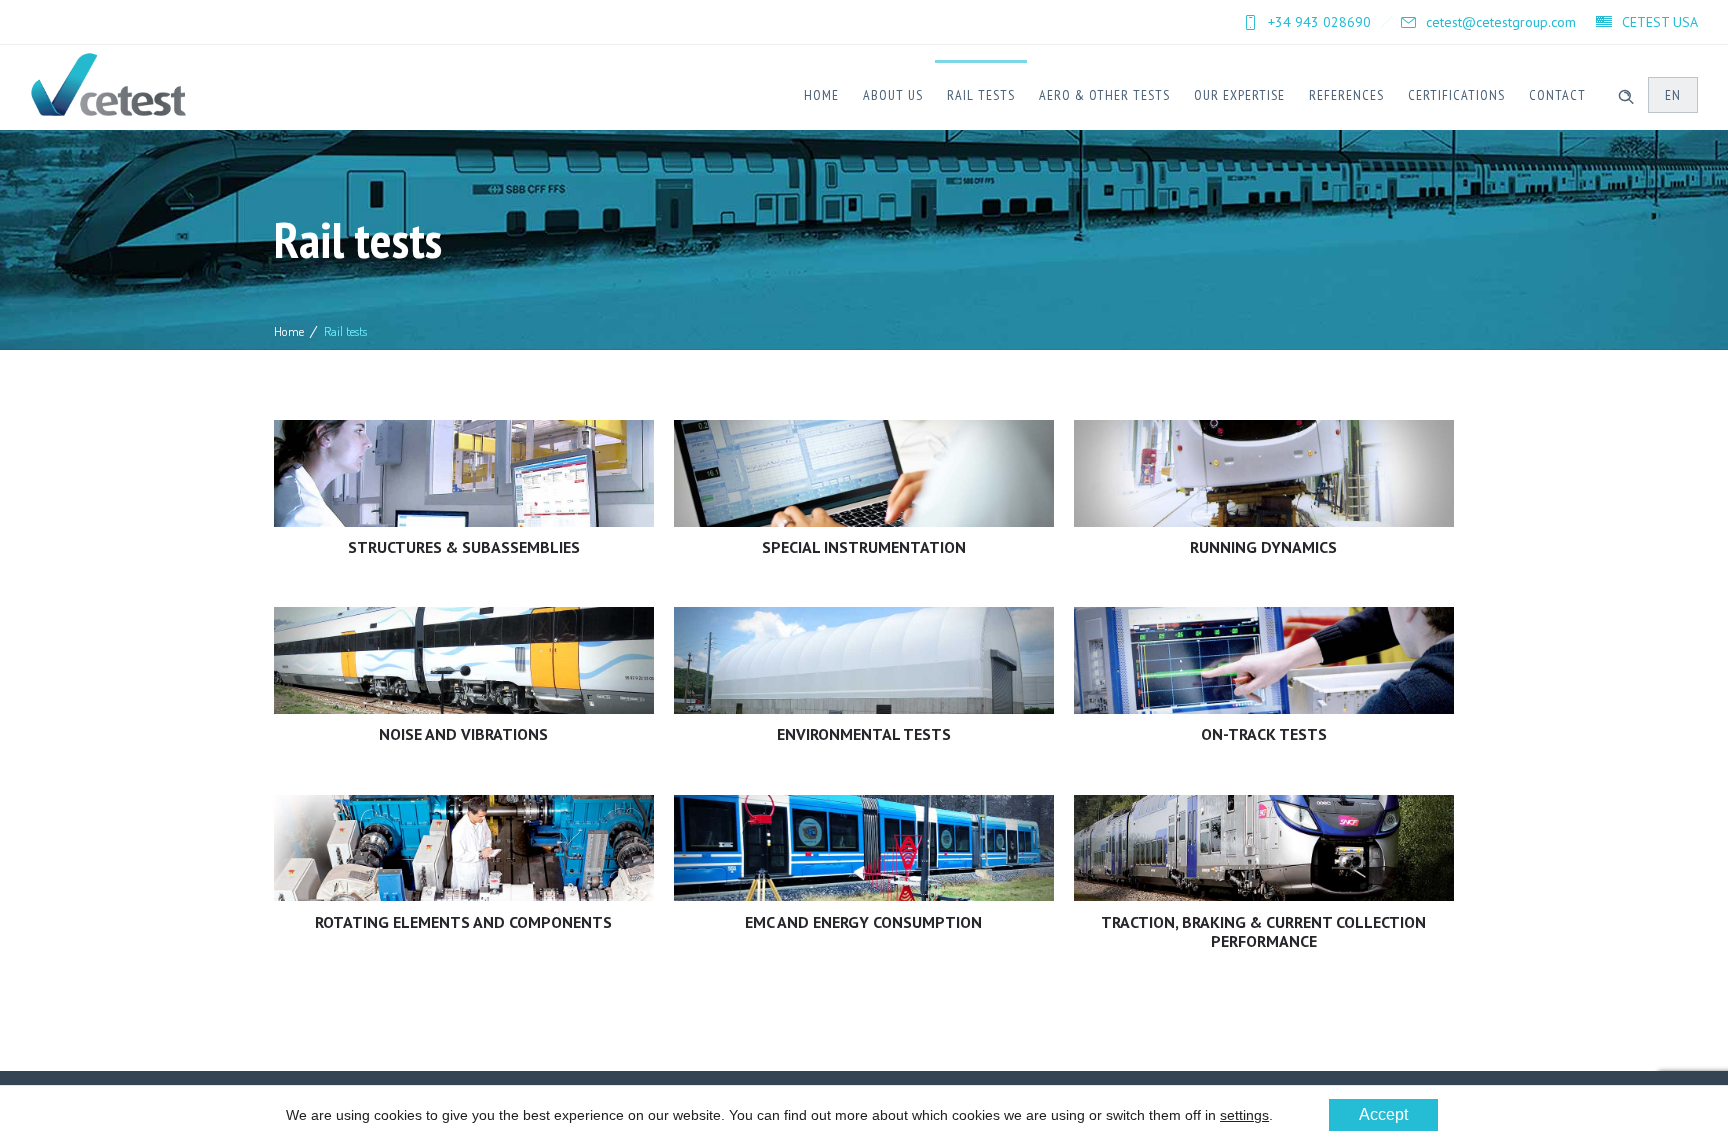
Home (821, 95)
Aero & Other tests (1104, 95)
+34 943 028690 (1319, 22)
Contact (1557, 95)
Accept (1383, 1114)
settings (1244, 1115)
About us (893, 95)
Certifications (1456, 95)
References (1346, 95)
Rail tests (981, 95)
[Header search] (1626, 94)
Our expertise (1239, 95)
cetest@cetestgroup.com (1501, 22)
